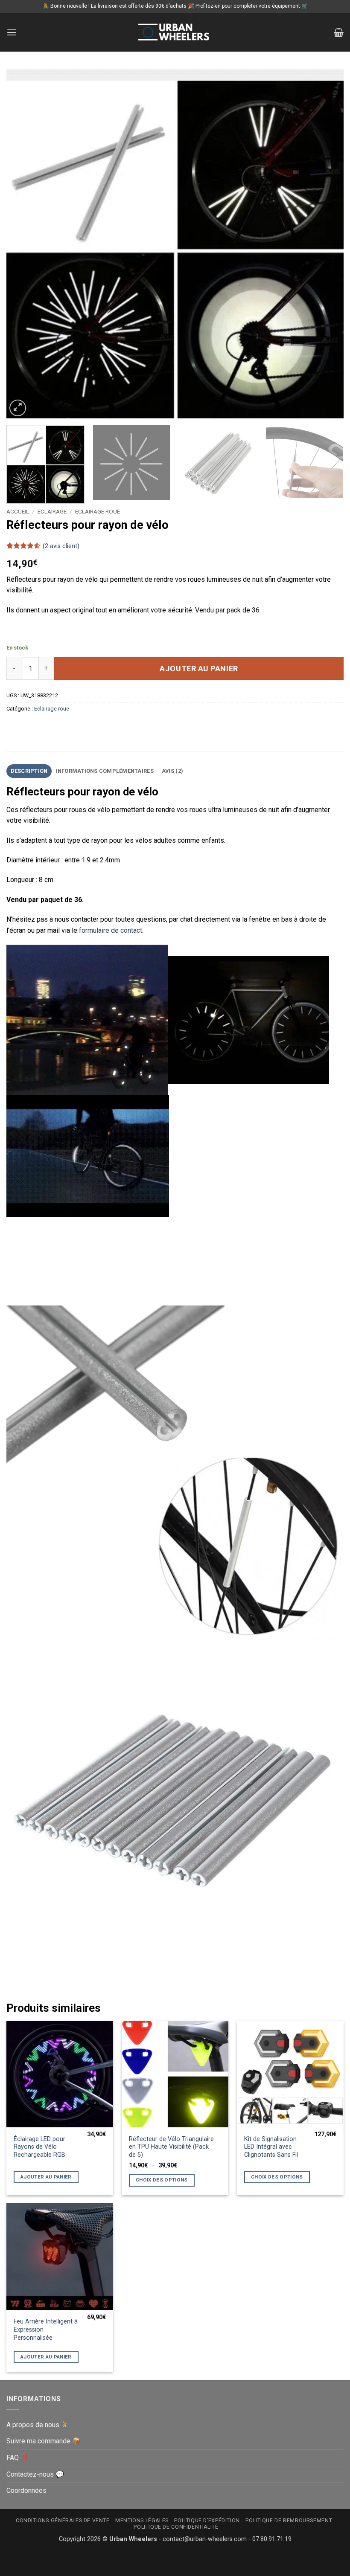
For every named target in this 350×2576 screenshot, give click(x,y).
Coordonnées (26, 2490)
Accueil (18, 511)
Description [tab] (29, 771)
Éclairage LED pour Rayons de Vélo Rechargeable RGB (39, 2147)
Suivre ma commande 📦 (44, 2441)
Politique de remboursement (289, 2521)
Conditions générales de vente (63, 2521)
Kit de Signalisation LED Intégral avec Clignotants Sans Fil (271, 2147)
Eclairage (52, 511)
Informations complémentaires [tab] (105, 771)
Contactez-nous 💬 (35, 2474)
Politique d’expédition (207, 2521)
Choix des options (162, 2180)
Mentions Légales (142, 2521)
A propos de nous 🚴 (38, 2425)
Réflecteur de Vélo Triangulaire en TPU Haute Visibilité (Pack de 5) (171, 2147)
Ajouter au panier (199, 669)
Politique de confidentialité (176, 2527)
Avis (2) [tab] (172, 771)
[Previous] (24, 244)
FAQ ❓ (18, 2458)
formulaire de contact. (111, 930)
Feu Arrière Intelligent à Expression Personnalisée (46, 2329)
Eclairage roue (98, 511)
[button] (12, 32)
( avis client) (61, 546)
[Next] (326, 244)
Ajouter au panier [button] (46, 2177)
